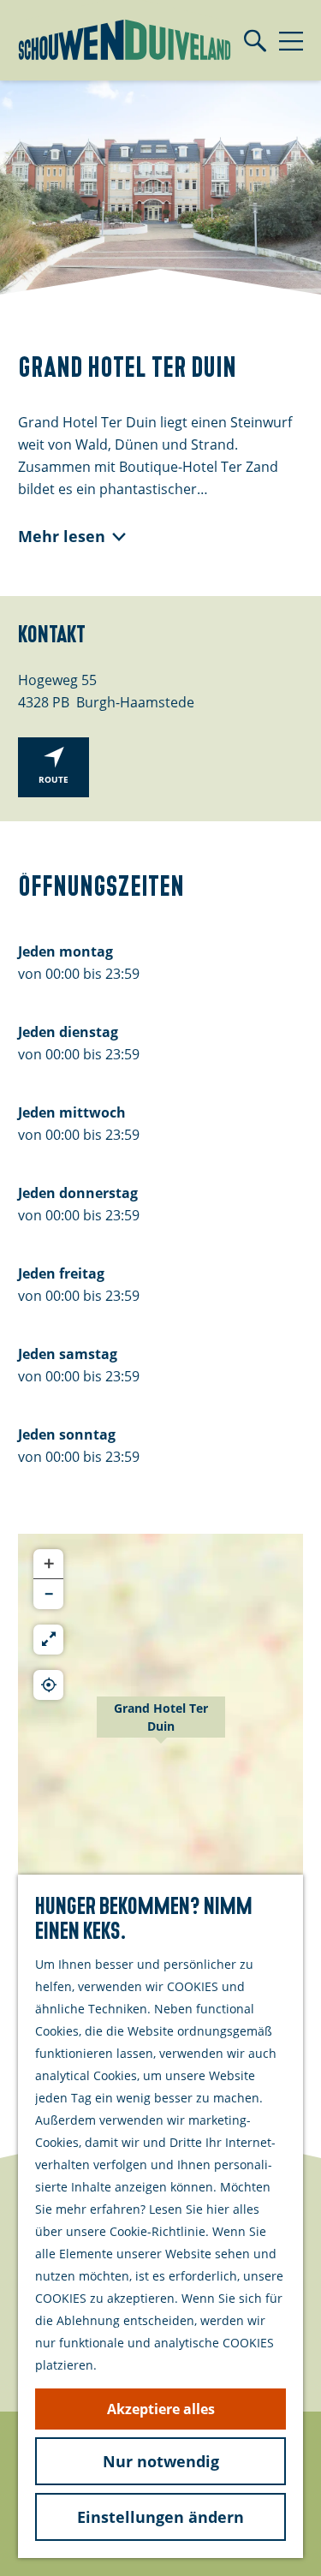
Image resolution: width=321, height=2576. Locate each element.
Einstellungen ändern (160, 2517)
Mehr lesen (62, 536)
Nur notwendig (161, 2461)
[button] (161, 1726)
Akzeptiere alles (161, 2409)
